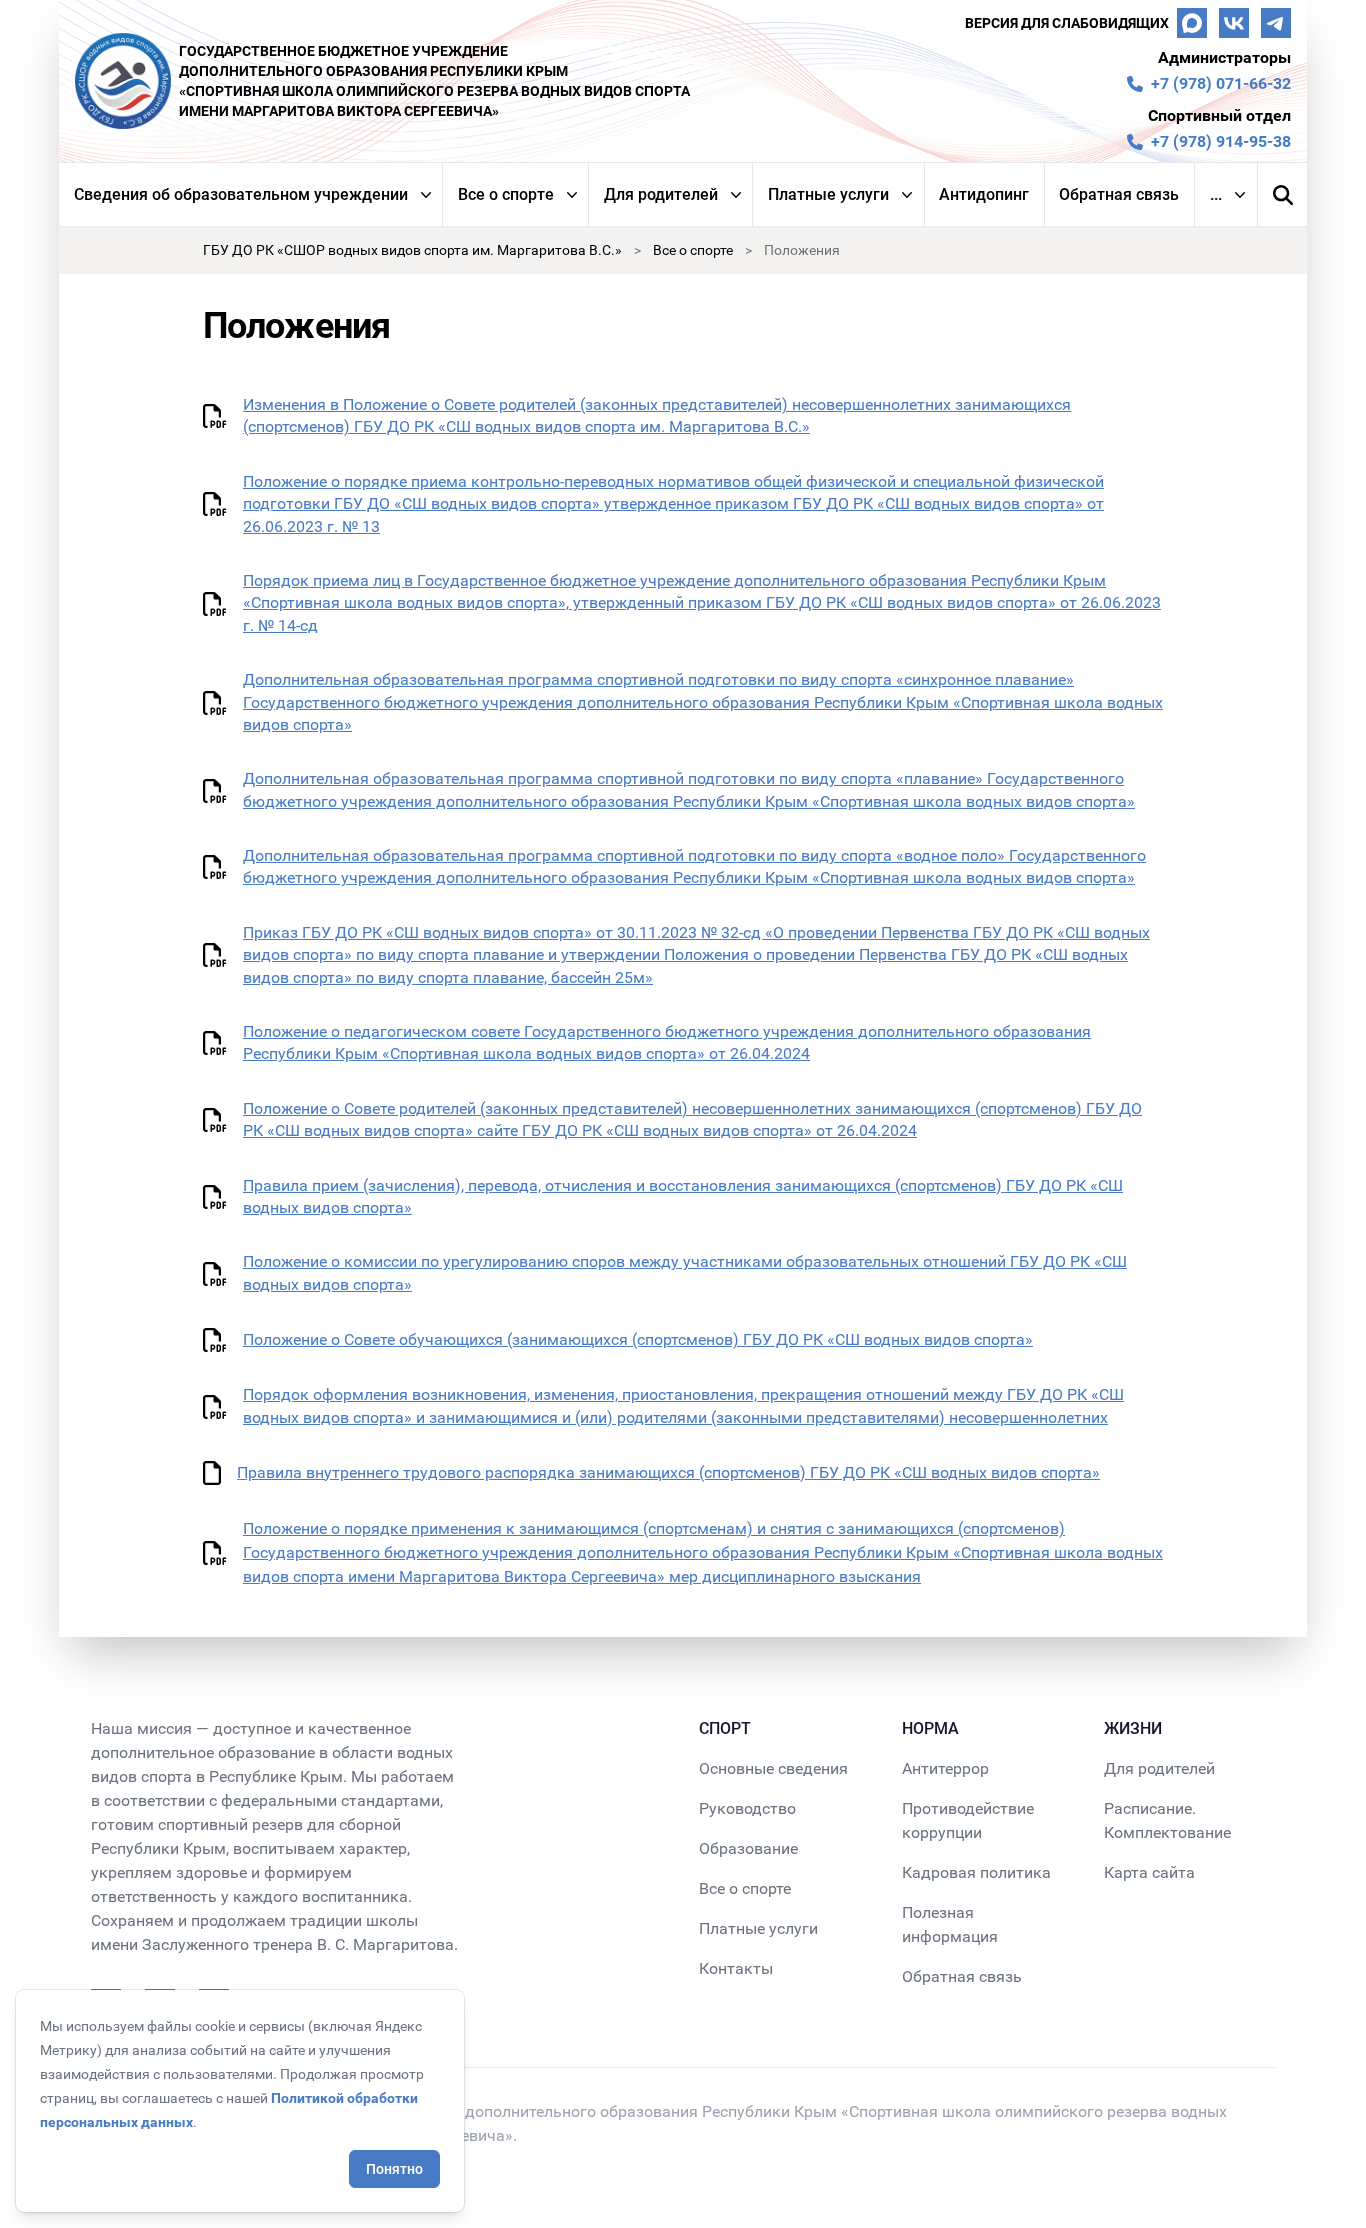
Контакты (736, 1968)
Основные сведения (773, 1768)
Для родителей (661, 194)
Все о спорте (506, 194)
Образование (748, 1848)
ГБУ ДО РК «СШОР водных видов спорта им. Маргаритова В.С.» (412, 250)
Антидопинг (984, 194)
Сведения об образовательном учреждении (241, 194)
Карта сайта (1149, 1872)
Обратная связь (1119, 194)
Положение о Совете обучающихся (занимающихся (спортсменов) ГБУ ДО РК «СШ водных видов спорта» (638, 1339)
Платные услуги (828, 194)
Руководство (747, 1808)
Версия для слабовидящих (1067, 23)
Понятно (394, 2169)
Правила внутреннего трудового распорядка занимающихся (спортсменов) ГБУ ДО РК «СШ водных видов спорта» (668, 1472)
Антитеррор (945, 1768)
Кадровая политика (976, 1872)
